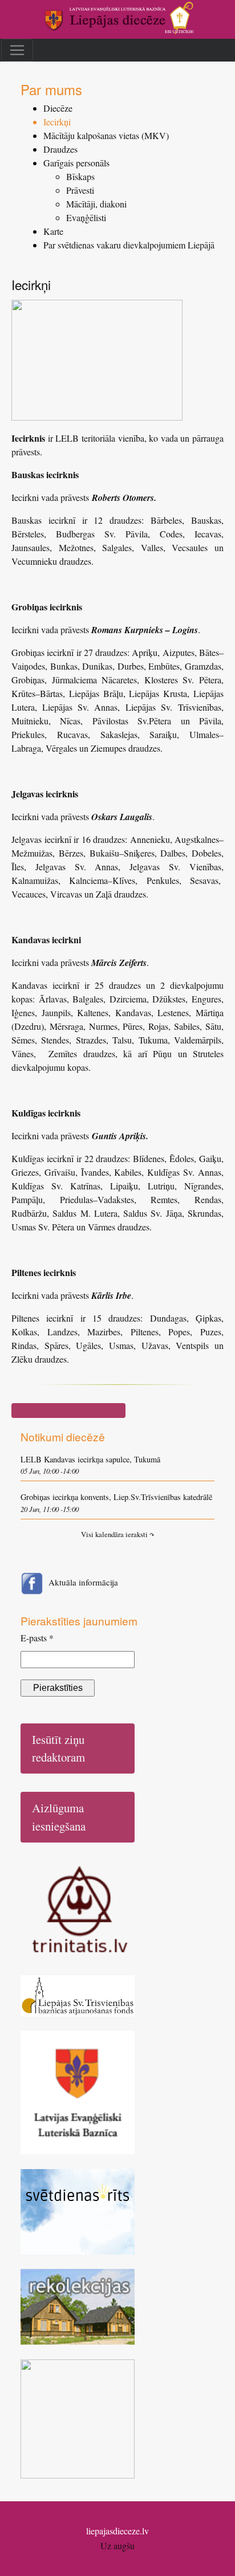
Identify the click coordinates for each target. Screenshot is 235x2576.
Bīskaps (80, 176)
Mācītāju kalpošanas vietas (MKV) (106, 135)
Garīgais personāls (76, 163)
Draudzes (60, 149)
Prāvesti (80, 190)
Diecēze (58, 108)
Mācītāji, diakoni (96, 204)
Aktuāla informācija (83, 1582)
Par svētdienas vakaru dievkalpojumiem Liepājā (129, 245)
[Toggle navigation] (17, 50)
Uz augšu (117, 2546)
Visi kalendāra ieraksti (117, 1534)
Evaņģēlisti (86, 217)
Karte (53, 231)
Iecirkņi (57, 122)
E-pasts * (37, 1638)
